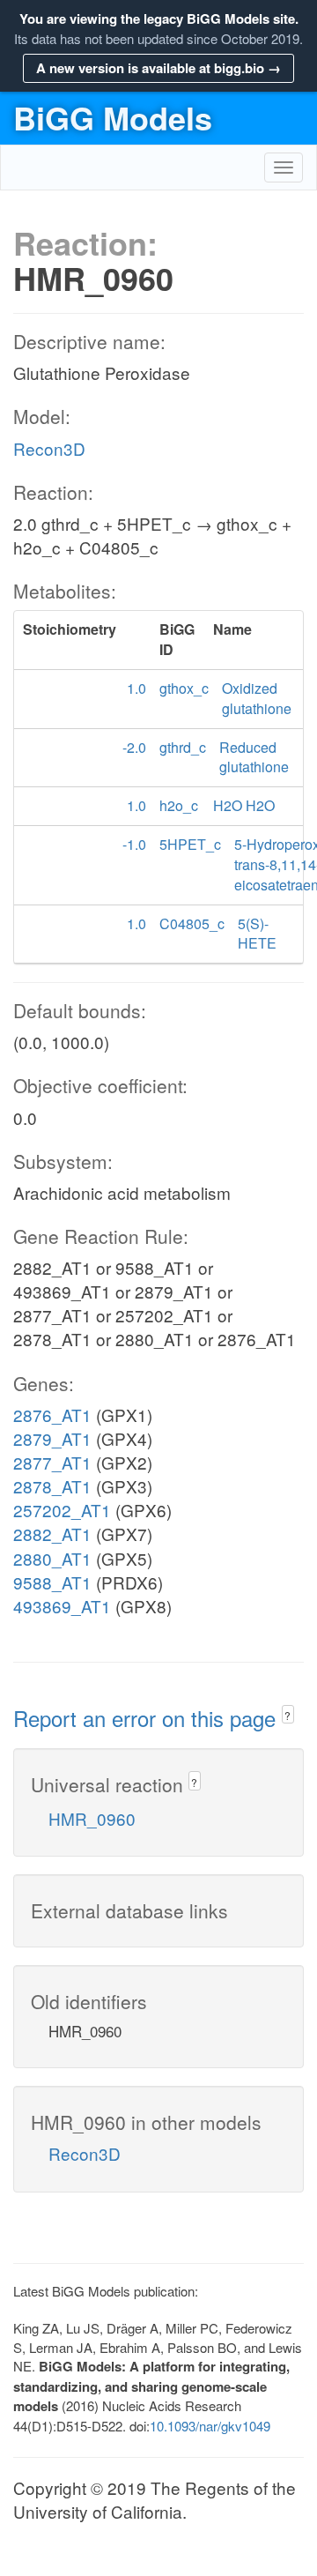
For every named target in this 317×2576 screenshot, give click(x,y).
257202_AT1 (62, 1510)
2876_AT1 (52, 1415)
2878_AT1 (52, 1486)
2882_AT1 (52, 1534)
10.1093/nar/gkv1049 (210, 2426)
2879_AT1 (52, 1438)
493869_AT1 (62, 1606)
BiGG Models (113, 117)
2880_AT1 (52, 1558)
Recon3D (49, 448)
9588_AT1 (52, 1582)
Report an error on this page (147, 1718)
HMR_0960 (92, 1818)
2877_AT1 (52, 1462)
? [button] (288, 1715)
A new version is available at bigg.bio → (158, 68)
